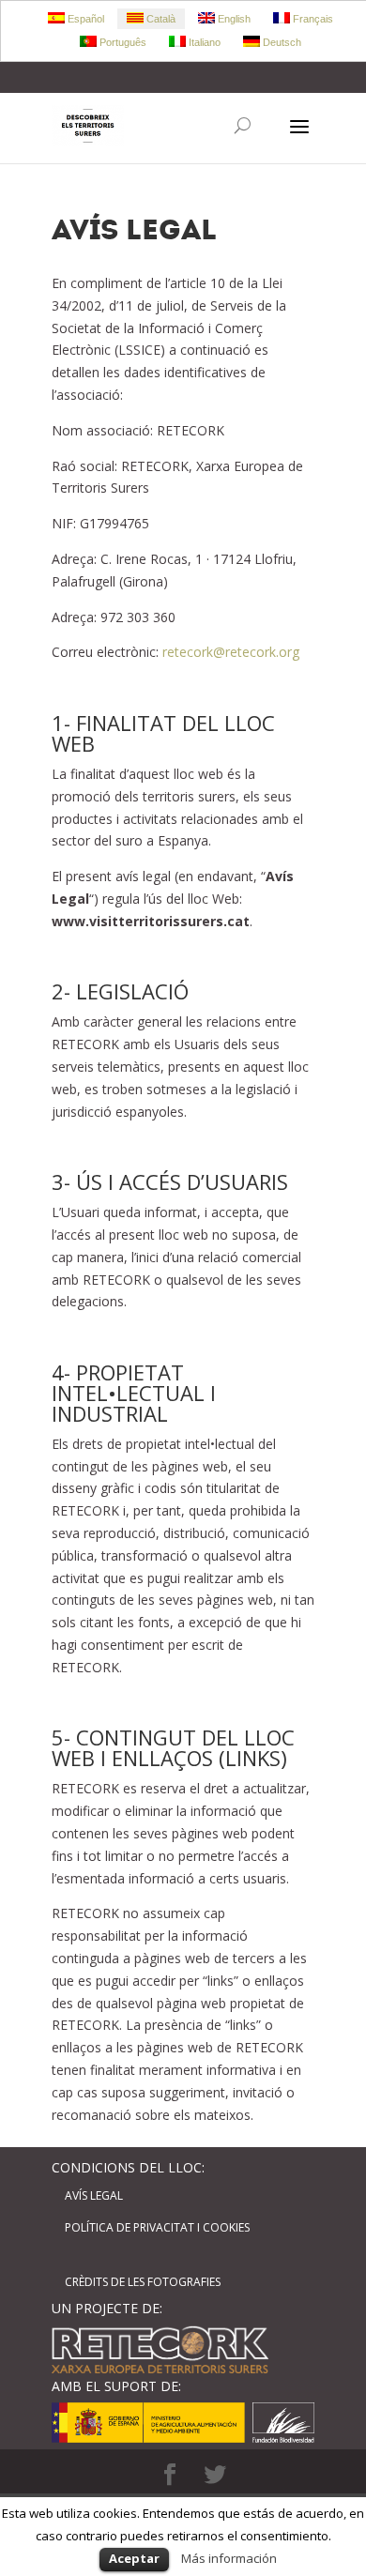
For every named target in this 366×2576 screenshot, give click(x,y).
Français (312, 19)
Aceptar (134, 2558)
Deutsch (281, 42)
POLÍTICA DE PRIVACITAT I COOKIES (157, 2227)
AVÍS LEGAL (94, 2195)
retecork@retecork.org (231, 652)
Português (122, 42)
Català (160, 19)
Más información (229, 2558)
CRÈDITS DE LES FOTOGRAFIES (143, 2282)
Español (84, 19)
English (233, 19)
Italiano (203, 42)
